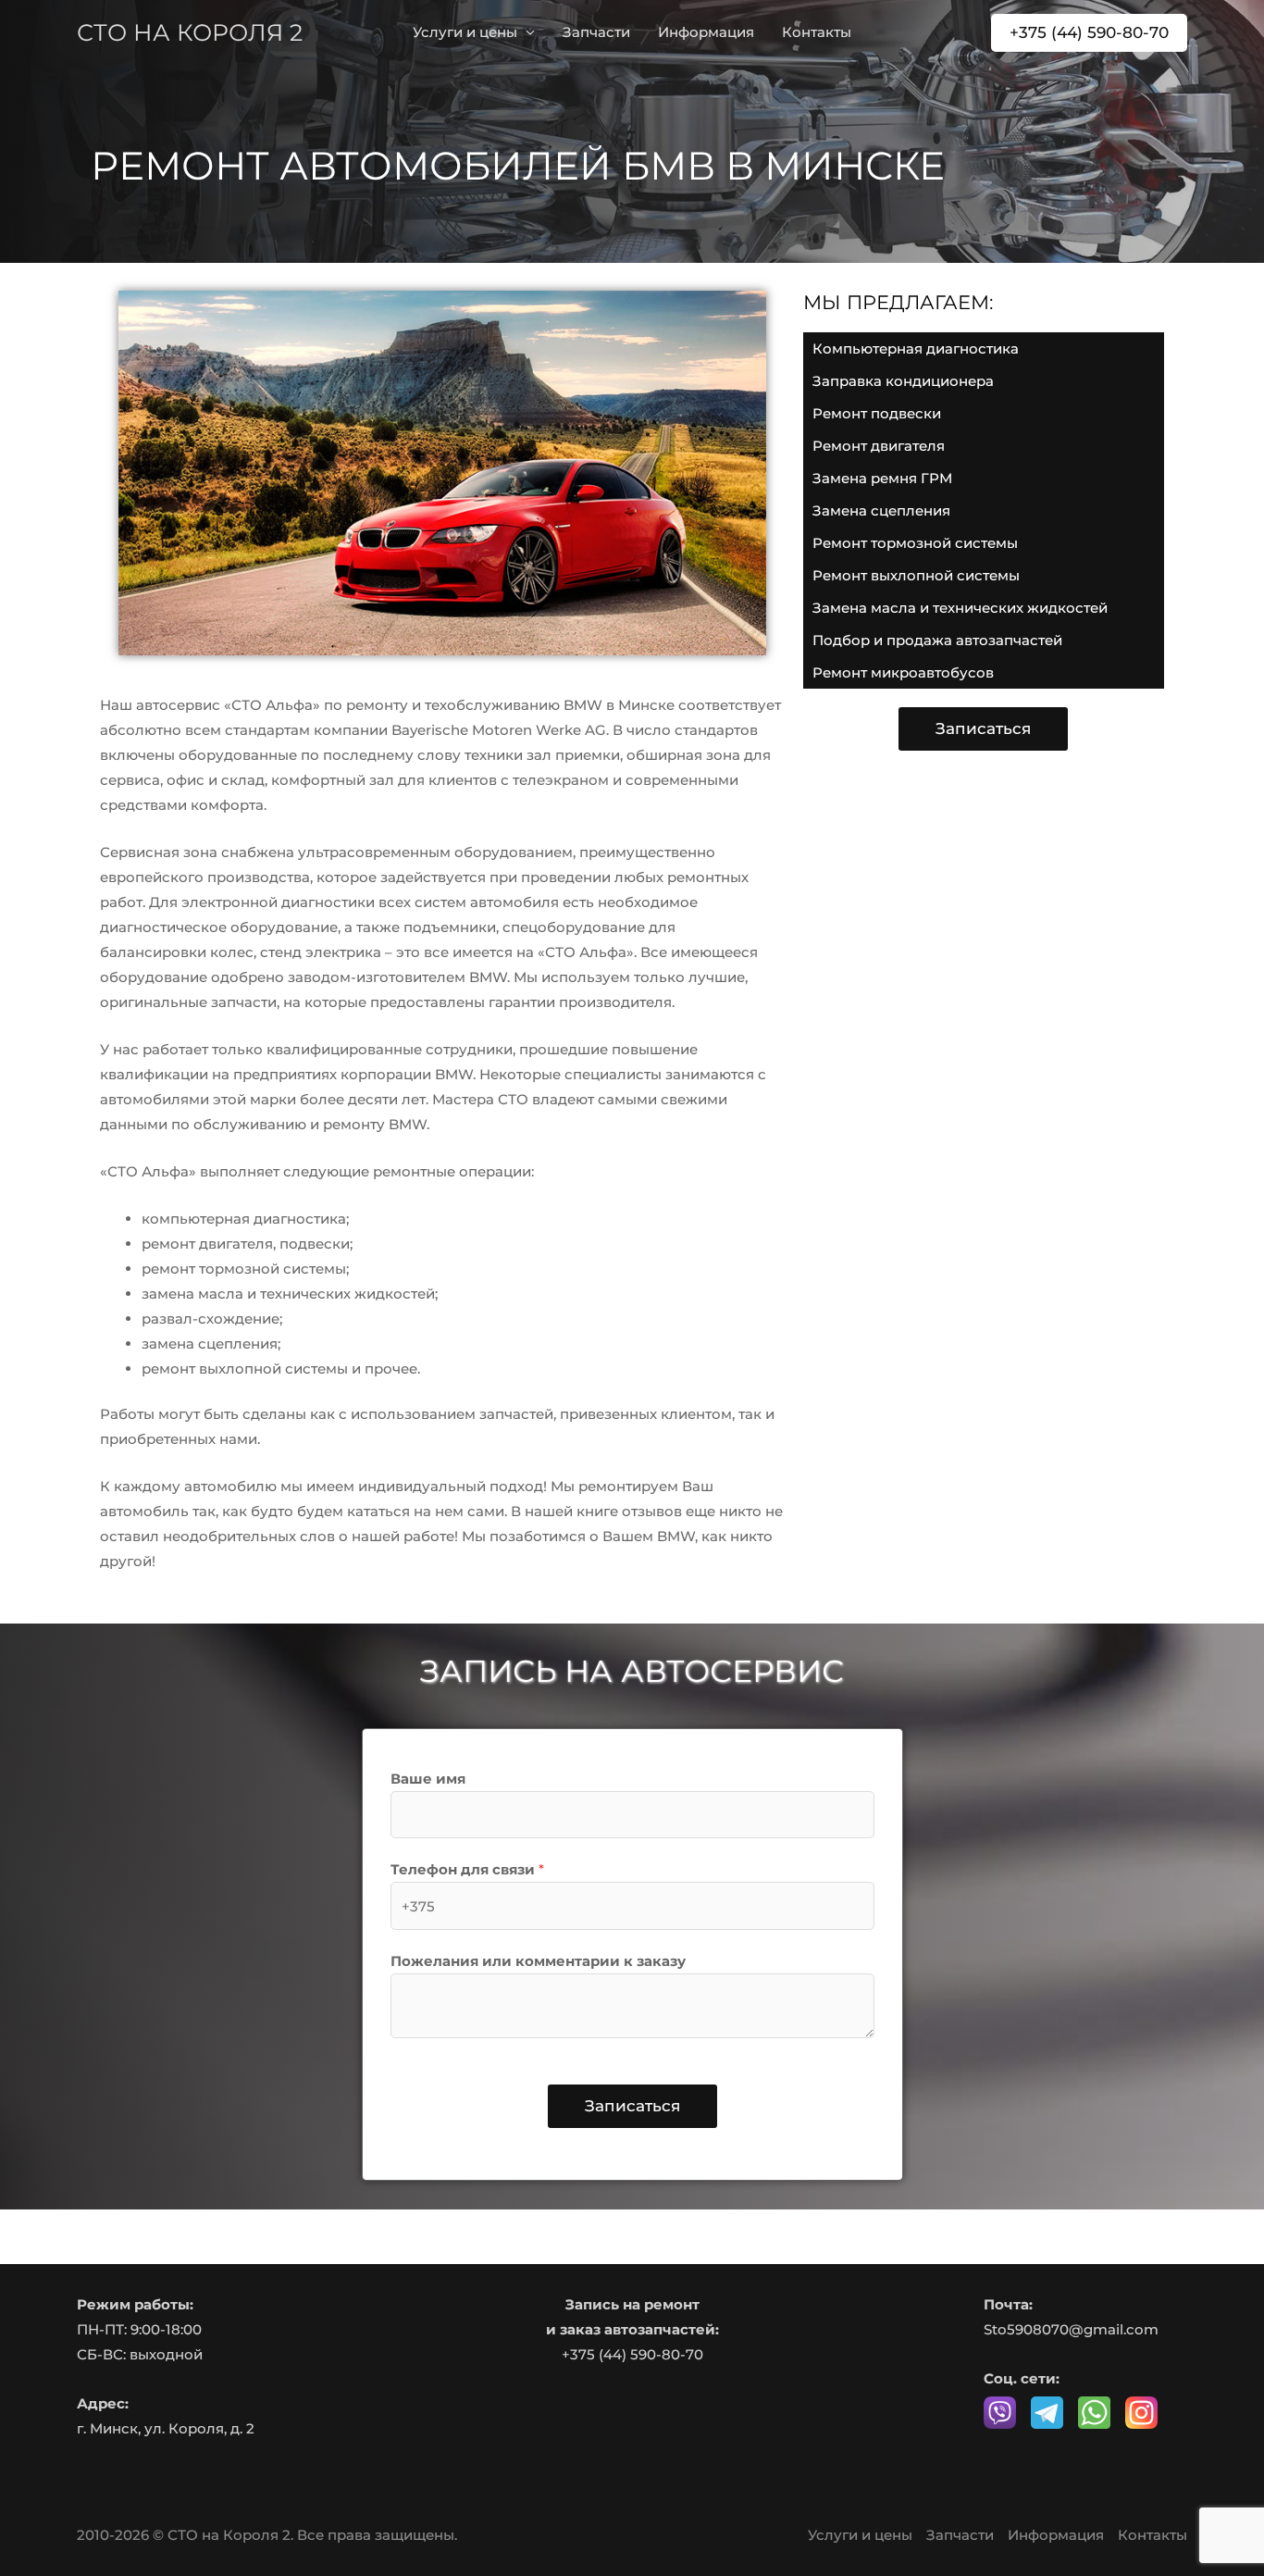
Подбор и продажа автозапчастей (937, 640)
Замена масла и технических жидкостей (960, 608)
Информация (706, 32)
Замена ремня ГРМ (882, 478)
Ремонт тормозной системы (915, 543)
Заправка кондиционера (903, 381)
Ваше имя (428, 1779)
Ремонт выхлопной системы (916, 575)
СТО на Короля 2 (190, 32)
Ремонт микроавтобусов (903, 672)
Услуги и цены (465, 32)
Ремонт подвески (877, 413)
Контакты (817, 32)
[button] (1089, 33)
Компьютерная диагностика (916, 348)
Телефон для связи (467, 1869)
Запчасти (596, 32)
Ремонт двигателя (879, 446)
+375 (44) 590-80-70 (632, 2354)
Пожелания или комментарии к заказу (538, 1961)
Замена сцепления (881, 510)
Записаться (632, 2106)
